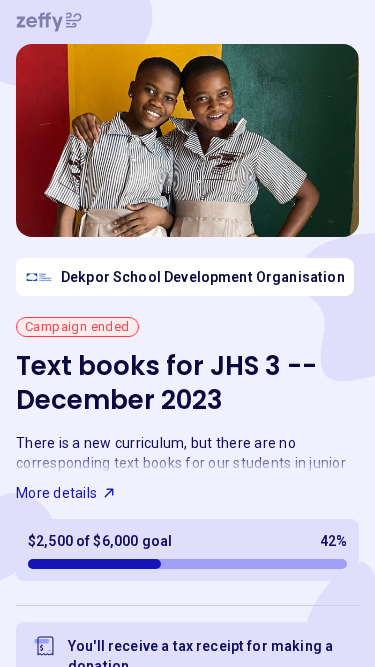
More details (56, 493)
